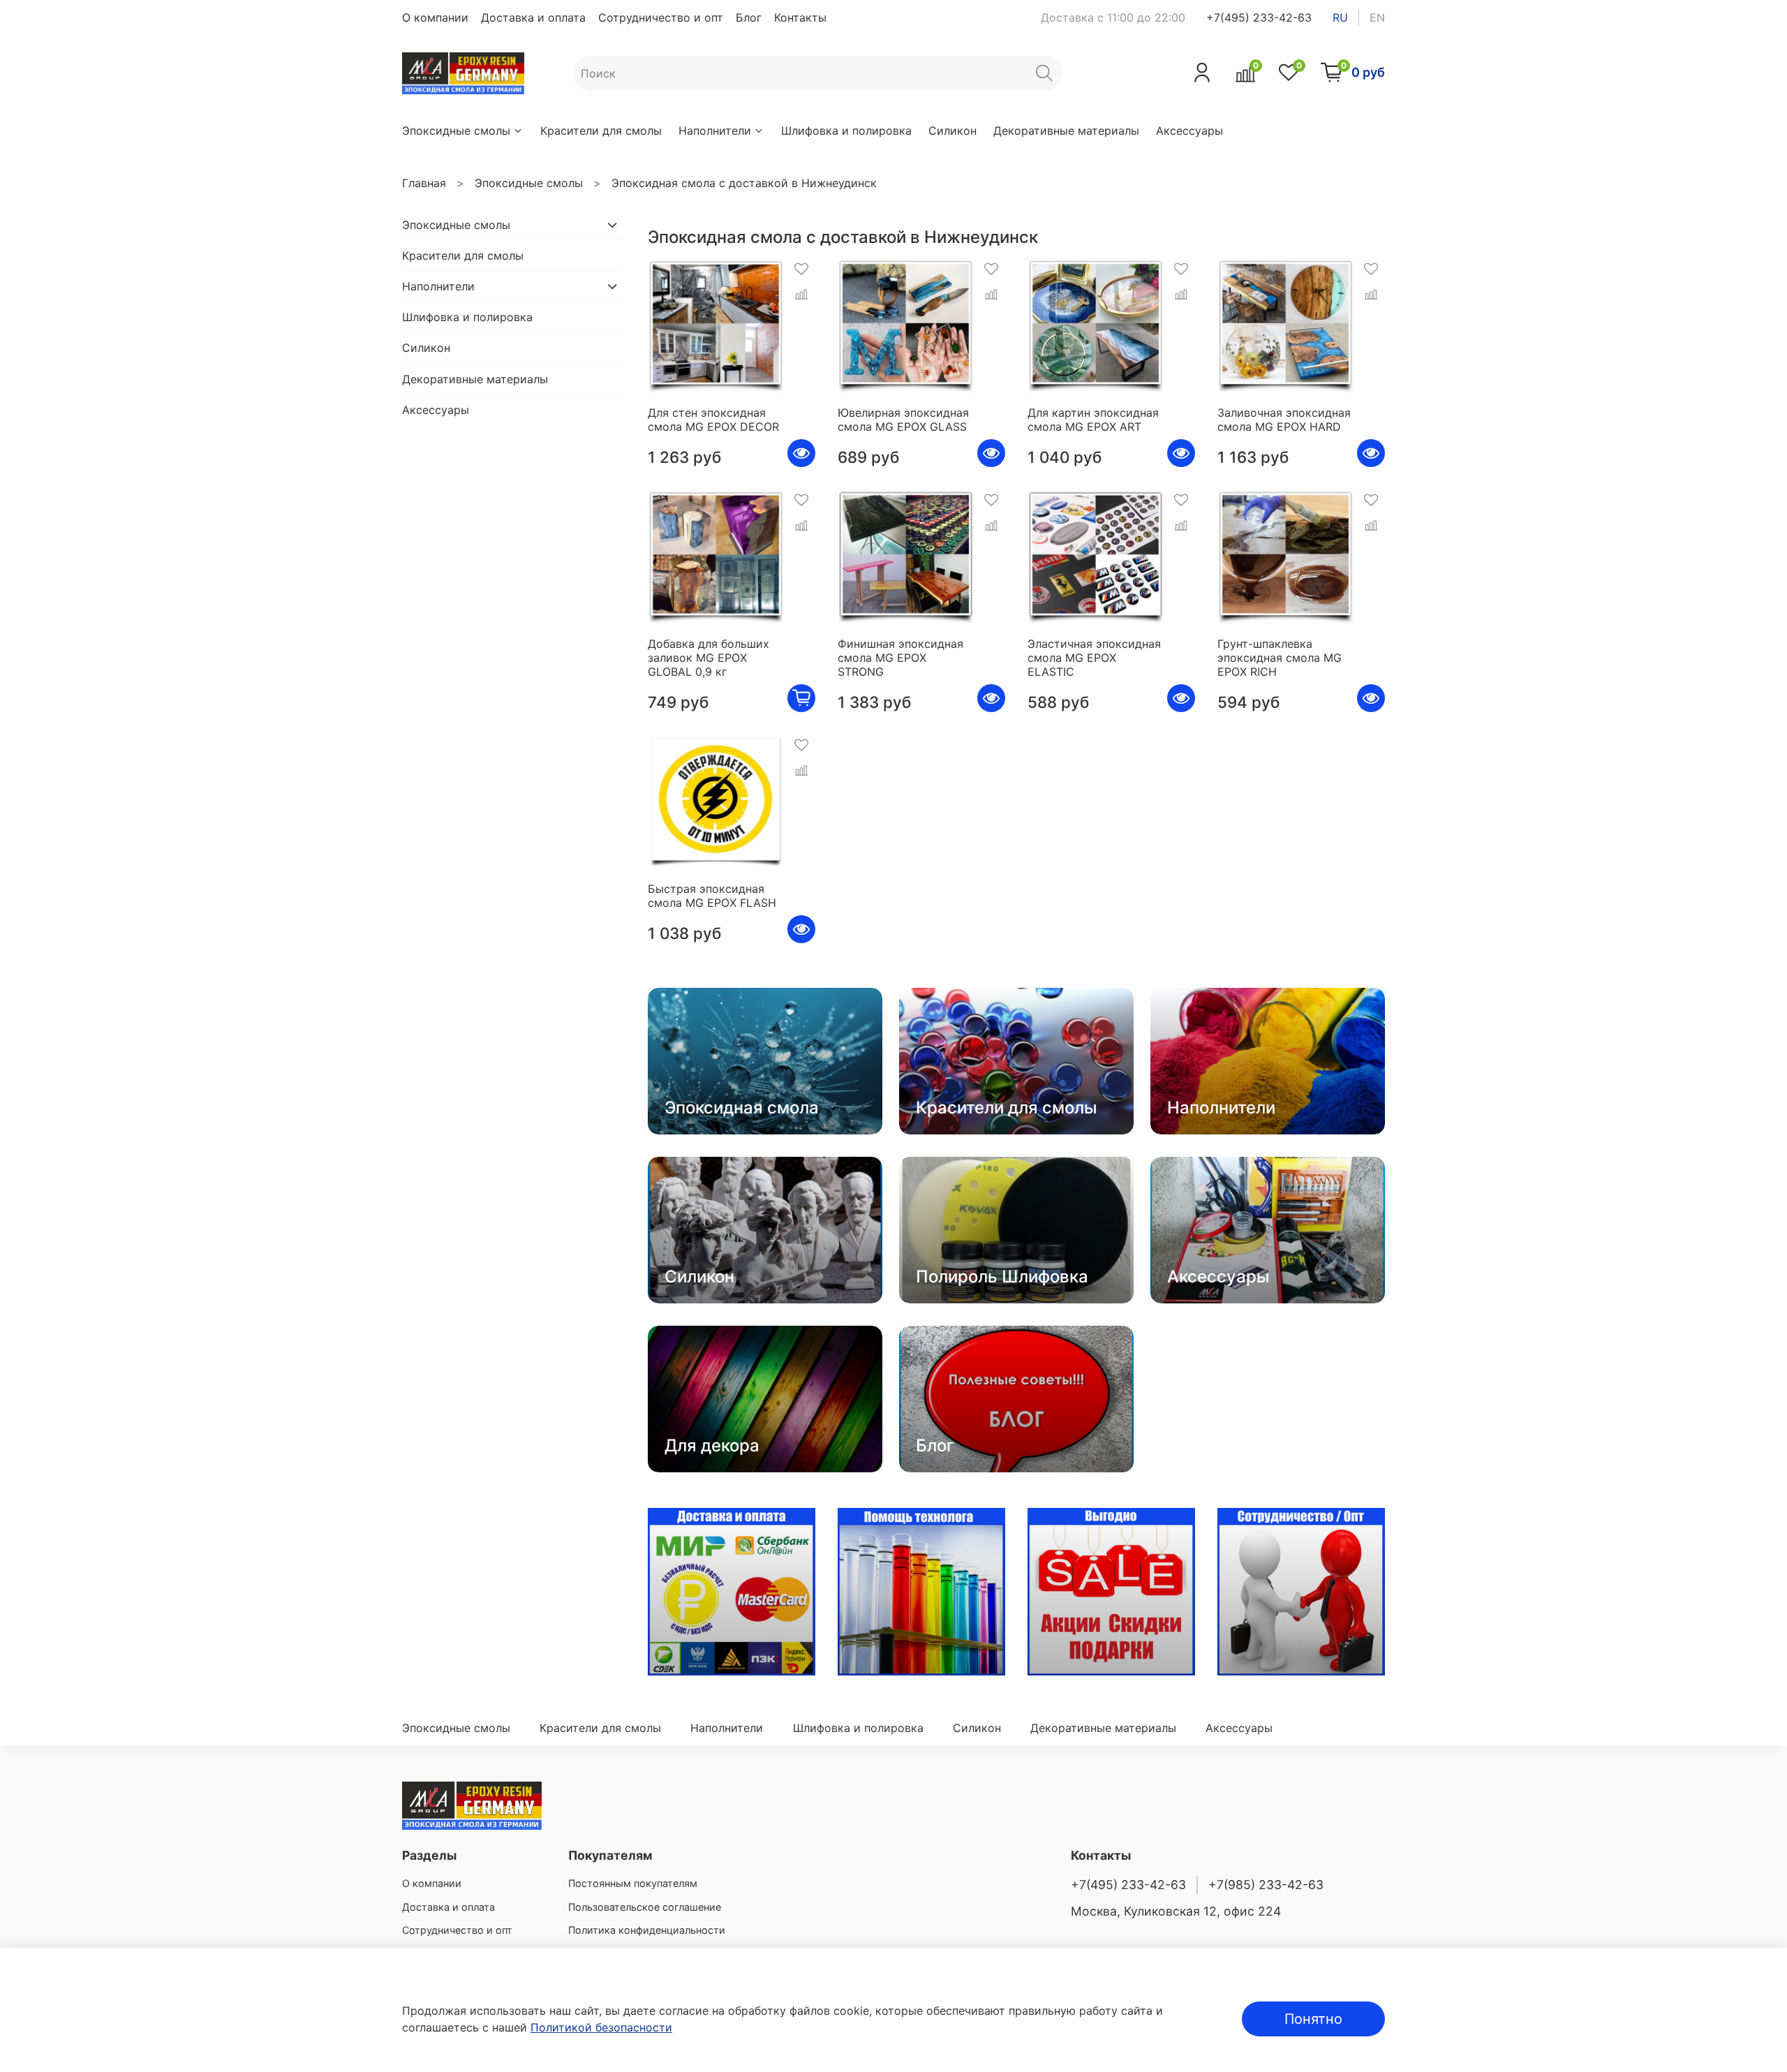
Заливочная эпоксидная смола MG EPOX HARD (1284, 420)
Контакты (800, 17)
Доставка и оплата (533, 17)
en (1377, 17)
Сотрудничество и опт (661, 17)
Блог (749, 17)
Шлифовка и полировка (846, 131)
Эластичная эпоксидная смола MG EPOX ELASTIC (1094, 658)
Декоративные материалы (1066, 131)
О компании (435, 17)
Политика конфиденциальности (647, 1930)
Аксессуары (1189, 131)
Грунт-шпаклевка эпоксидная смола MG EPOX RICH (1280, 658)
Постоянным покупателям (633, 1883)
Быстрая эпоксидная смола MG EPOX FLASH (712, 896)
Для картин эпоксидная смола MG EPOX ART (1093, 420)
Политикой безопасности (601, 2027)
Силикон (952, 131)
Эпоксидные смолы (456, 131)
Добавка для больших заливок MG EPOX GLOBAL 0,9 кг (709, 658)
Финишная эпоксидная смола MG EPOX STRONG (900, 658)
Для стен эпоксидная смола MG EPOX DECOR (713, 420)
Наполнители (715, 131)
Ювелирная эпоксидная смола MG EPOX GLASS (903, 420)
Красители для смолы (601, 131)
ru (1340, 17)
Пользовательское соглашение (645, 1907)
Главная (424, 183)
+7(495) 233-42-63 (1259, 17)
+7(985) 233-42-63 (1266, 1885)
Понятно (1313, 2019)
